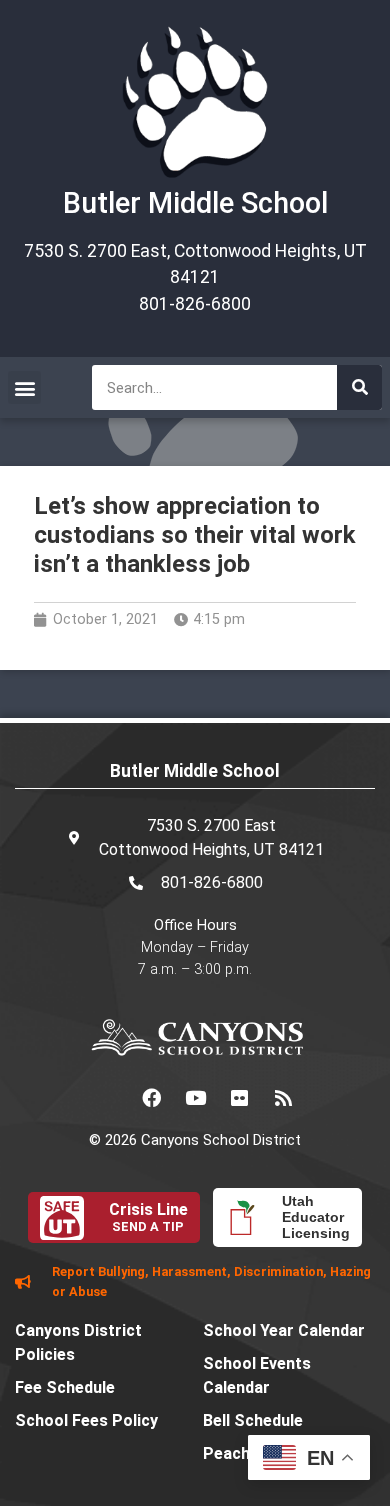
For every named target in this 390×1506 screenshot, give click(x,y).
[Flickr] (239, 1098)
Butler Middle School (195, 203)
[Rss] (283, 1098)
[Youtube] (195, 1098)
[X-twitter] (107, 1098)
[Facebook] (151, 1098)
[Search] (359, 387)
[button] (24, 387)
